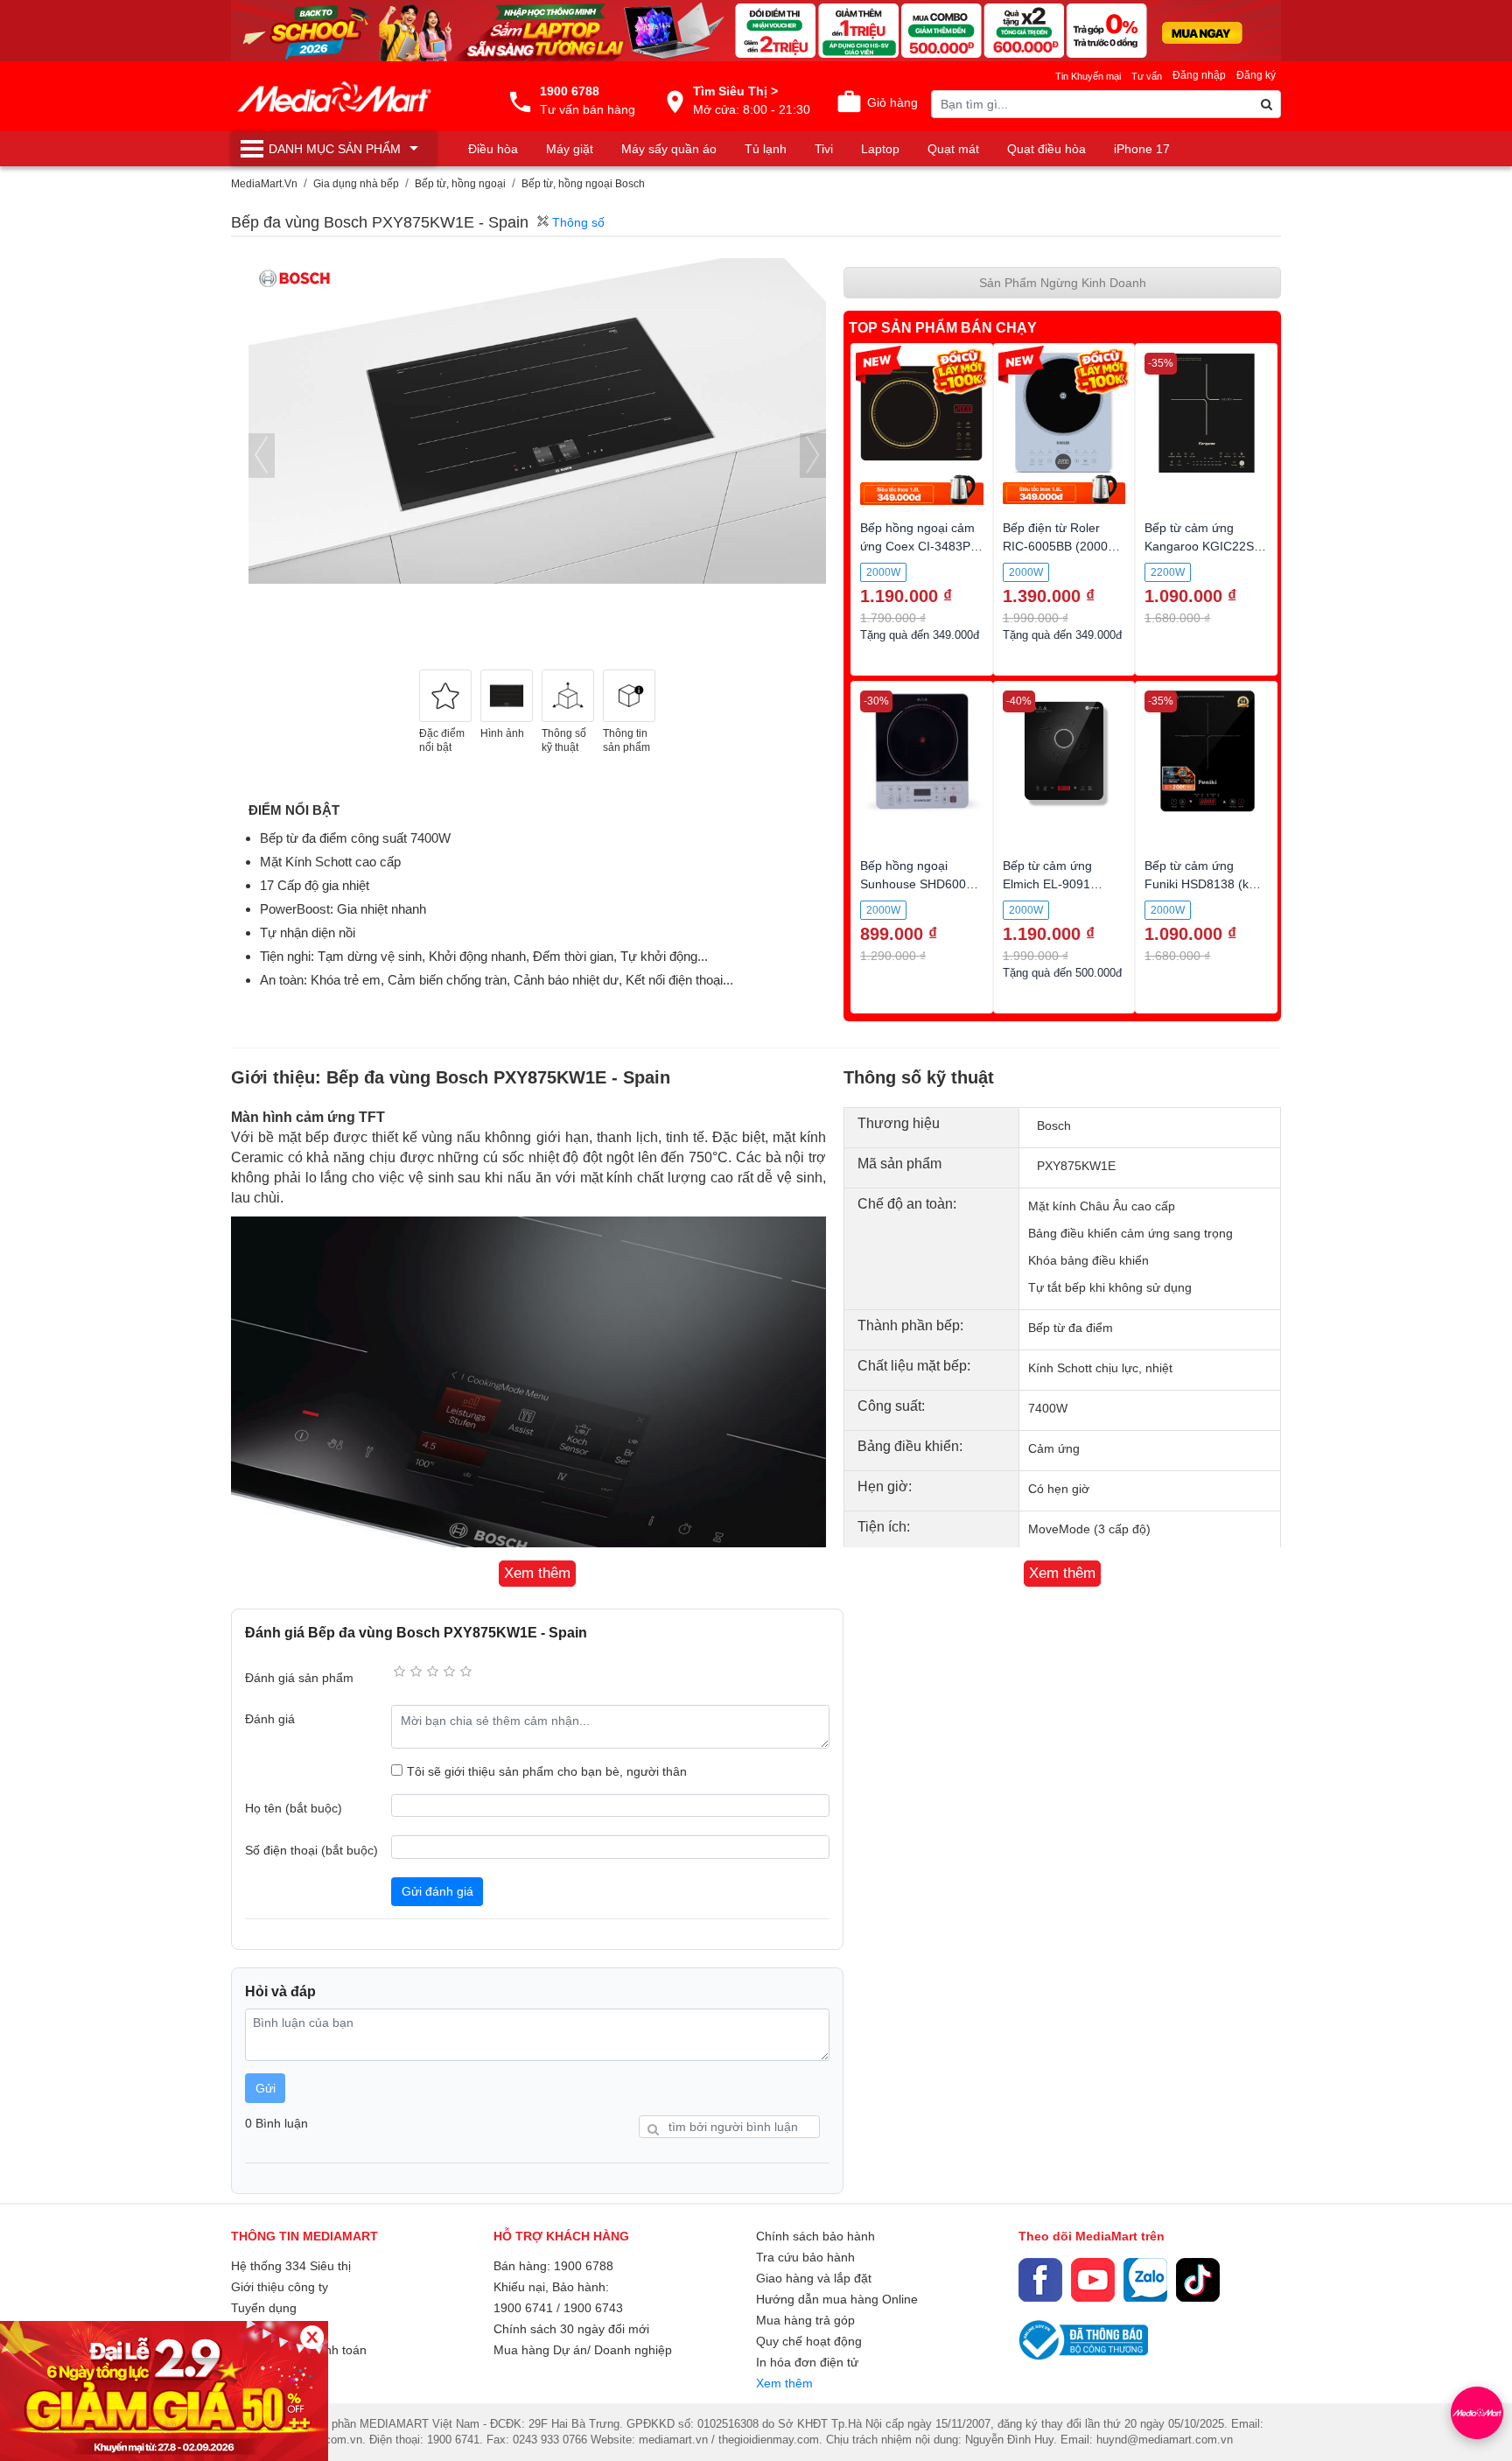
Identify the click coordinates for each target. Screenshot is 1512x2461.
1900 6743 (593, 2308)
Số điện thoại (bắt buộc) (311, 1850)
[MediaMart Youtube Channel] (1093, 2280)
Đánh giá (270, 1719)
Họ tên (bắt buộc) (294, 1808)
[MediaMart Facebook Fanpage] (1040, 2280)
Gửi (266, 2088)
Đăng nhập (1199, 75)
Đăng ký (1256, 75)
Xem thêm (784, 2383)
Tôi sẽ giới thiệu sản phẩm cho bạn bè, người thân (547, 1771)
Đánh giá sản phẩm (299, 1678)
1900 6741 (523, 2308)
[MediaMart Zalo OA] (1145, 2280)
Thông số (577, 222)
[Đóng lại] (312, 2337)
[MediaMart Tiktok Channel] (1198, 2280)
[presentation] (262, 456)
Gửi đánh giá (437, 1891)
